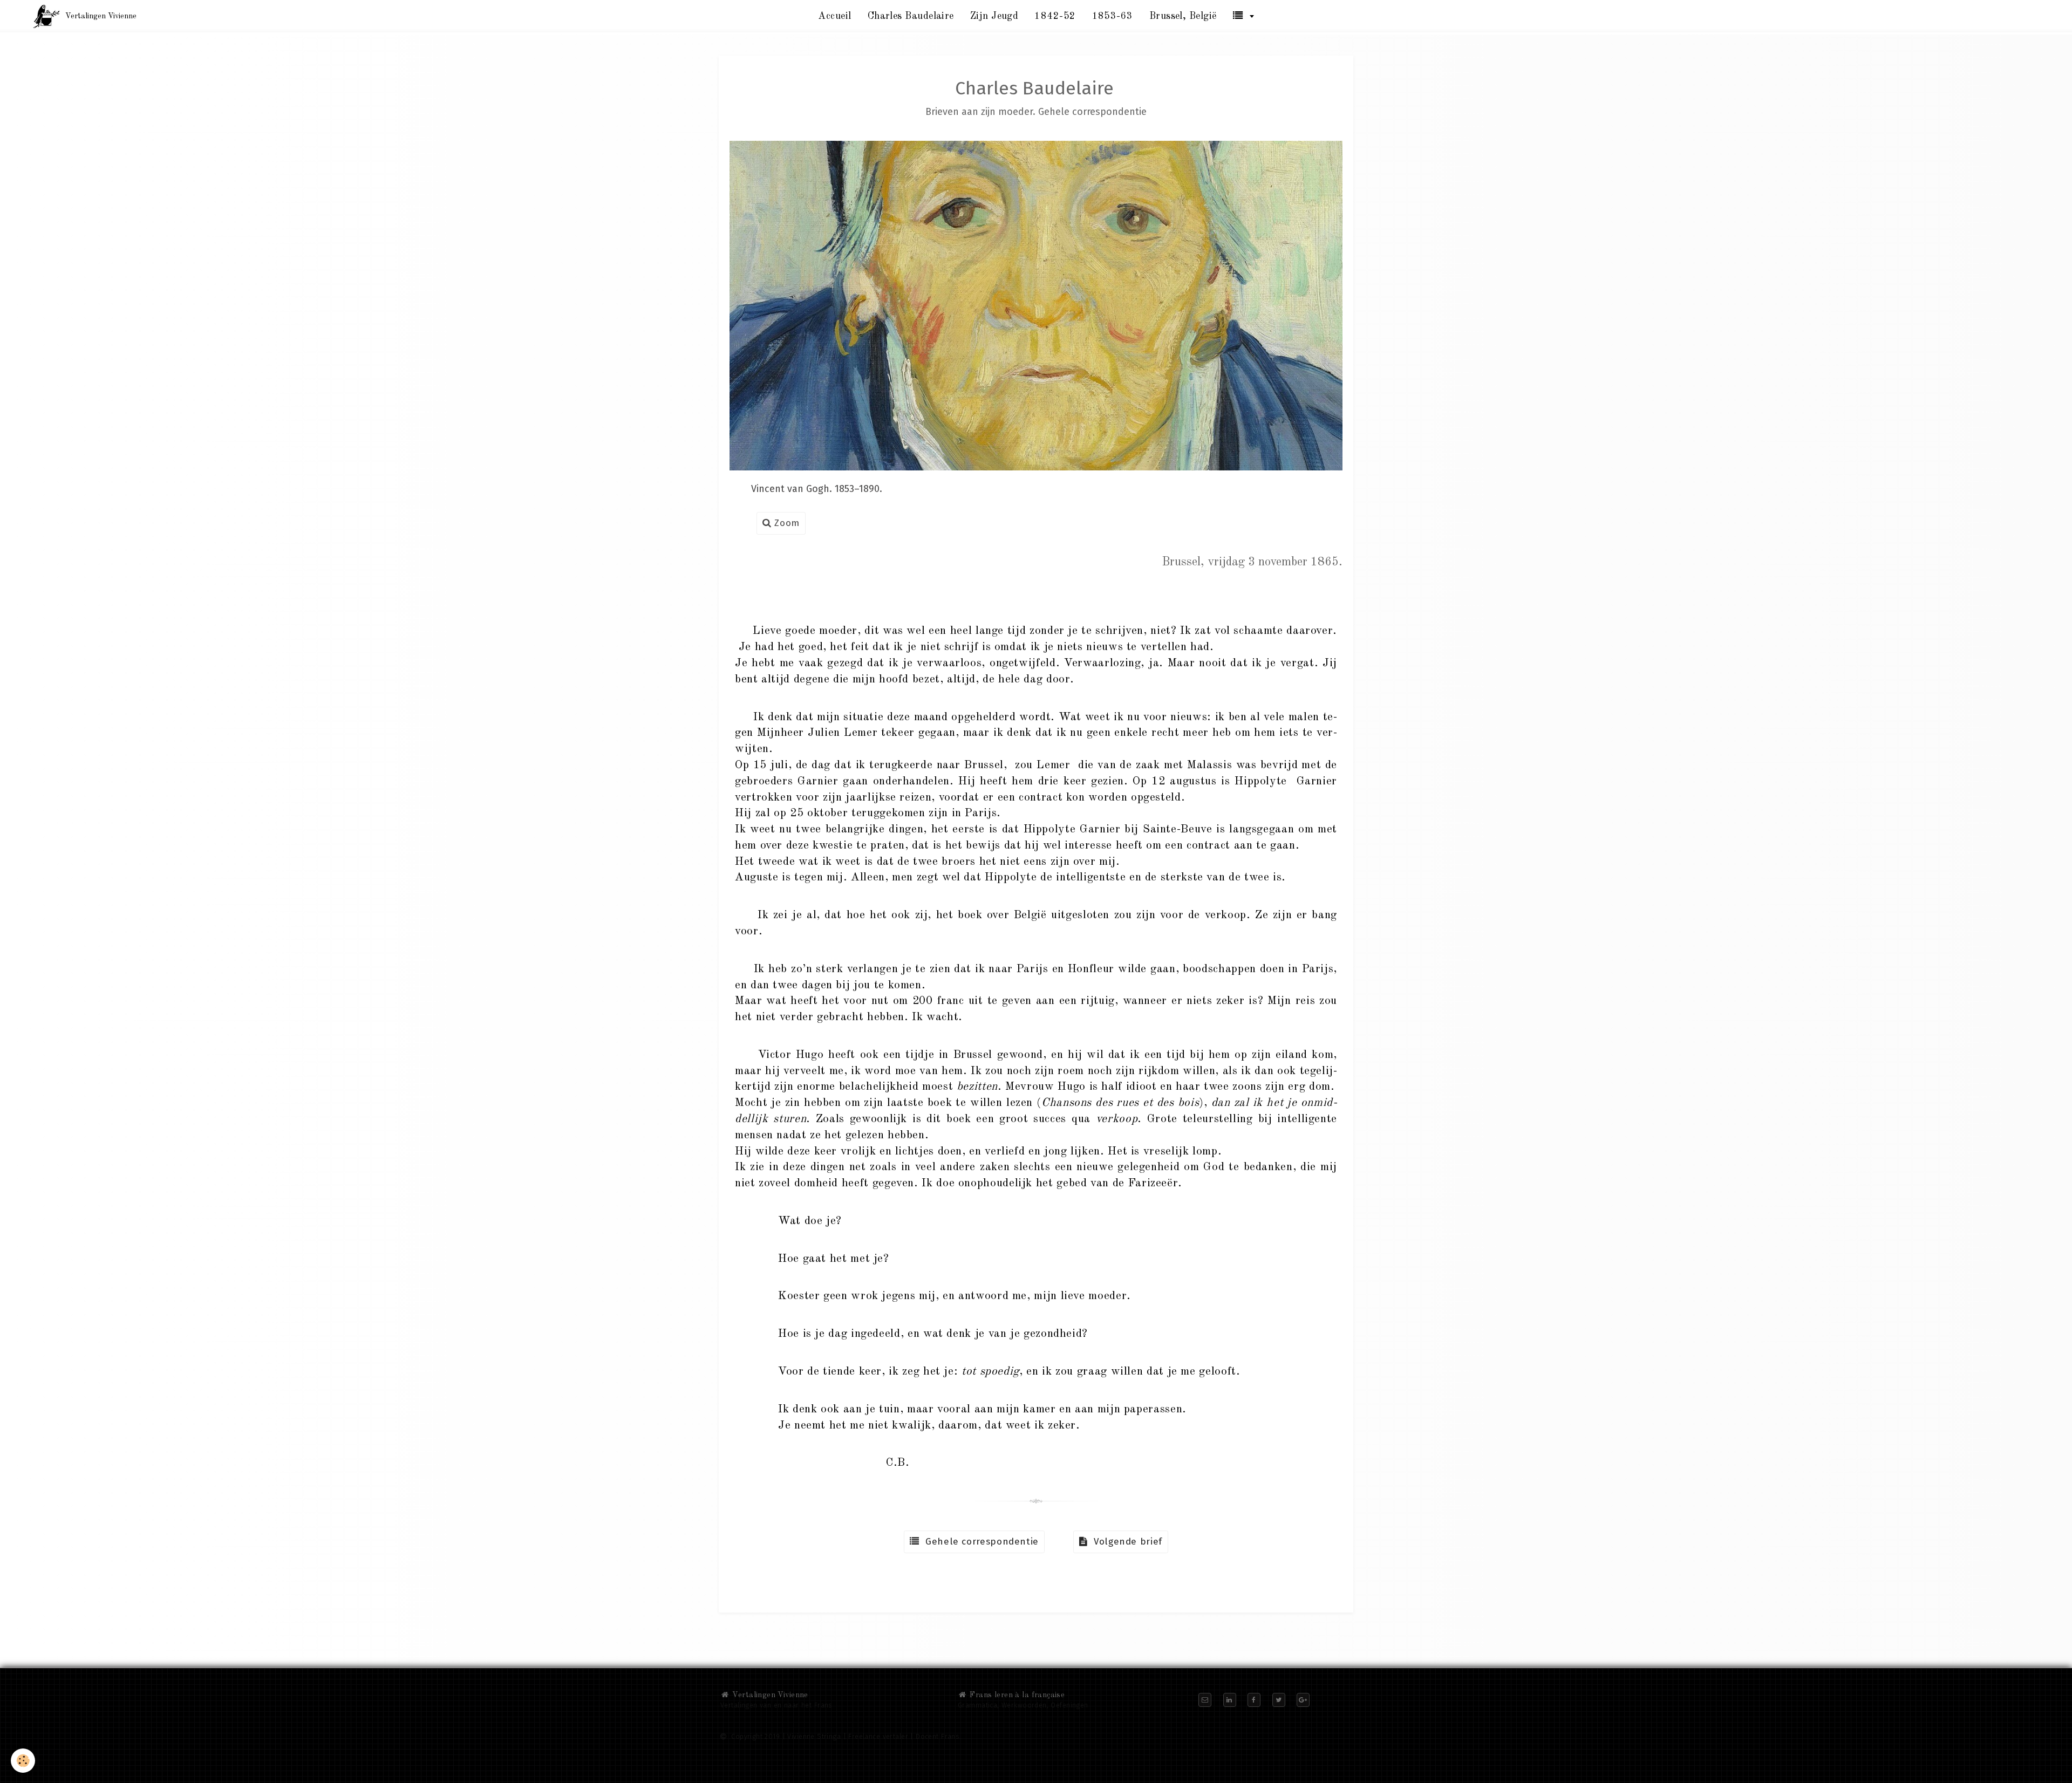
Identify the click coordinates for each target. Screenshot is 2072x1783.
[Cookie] (23, 1761)
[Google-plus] (1303, 1700)
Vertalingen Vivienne (769, 1695)
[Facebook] (1254, 1700)
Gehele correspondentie (979, 1542)
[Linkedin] (1230, 1700)
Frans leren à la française (1016, 1695)
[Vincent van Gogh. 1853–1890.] (1036, 305)
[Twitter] (1279, 1700)
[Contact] (1205, 1700)
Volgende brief (1125, 1542)
